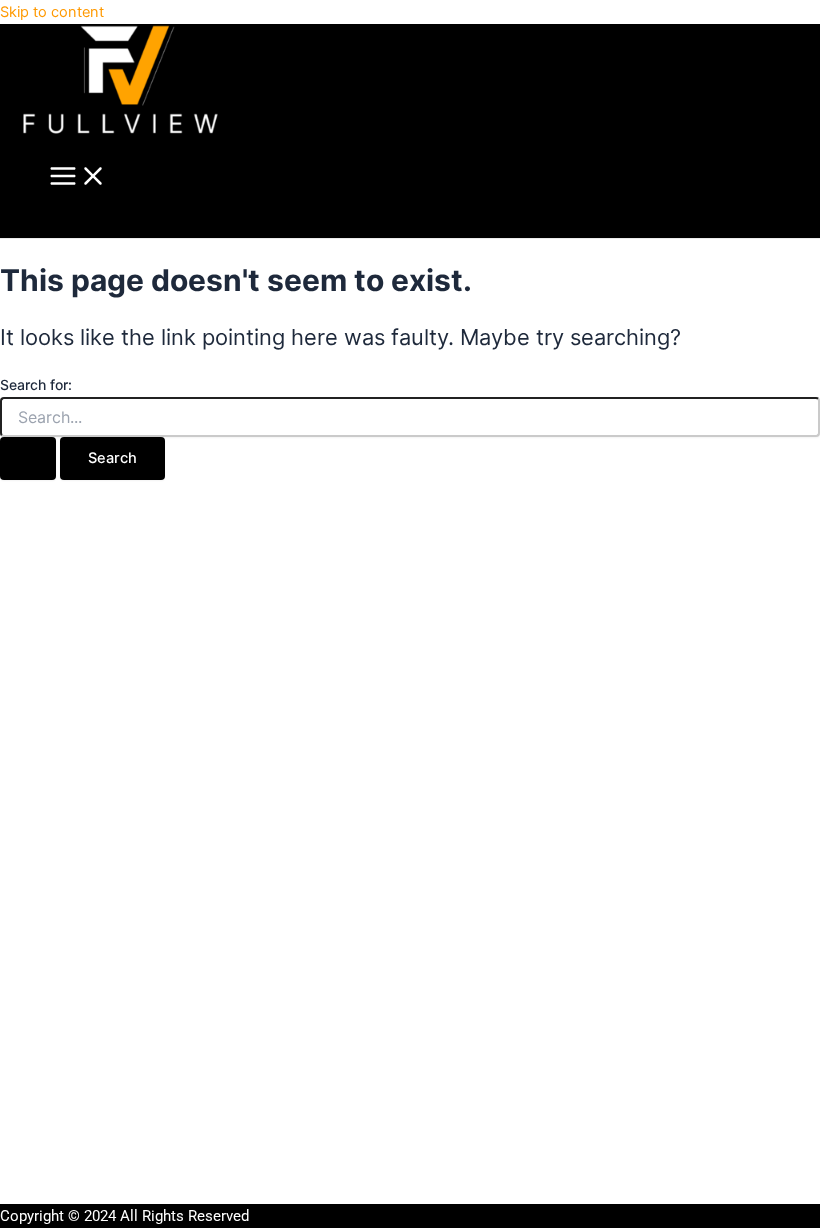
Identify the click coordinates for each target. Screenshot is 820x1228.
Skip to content (52, 12)
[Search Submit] (28, 458)
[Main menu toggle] (78, 177)
